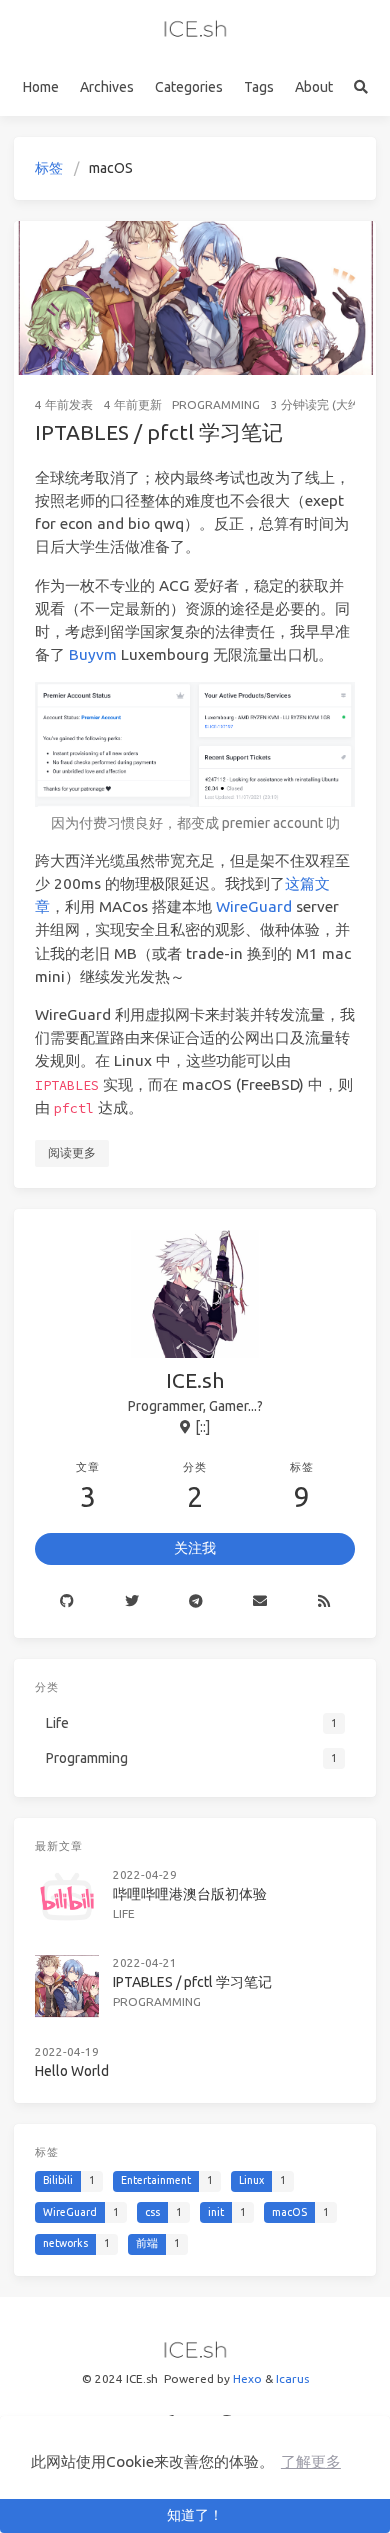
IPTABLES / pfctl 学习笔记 (159, 432)
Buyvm (93, 654)
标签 (49, 168)
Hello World (72, 2071)
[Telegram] (196, 1602)
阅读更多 (72, 1152)
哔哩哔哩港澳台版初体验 (190, 1894)
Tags (259, 87)
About (314, 87)
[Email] (260, 1602)
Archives (107, 87)
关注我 (195, 1548)
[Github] (67, 1602)
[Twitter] (131, 1602)
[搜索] (360, 88)
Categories (189, 87)
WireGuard (254, 906)
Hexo (247, 2378)
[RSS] (324, 1602)
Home (41, 87)
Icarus (292, 2378)
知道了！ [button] (195, 2515)
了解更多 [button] (311, 2461)
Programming (216, 404)
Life (124, 1913)
